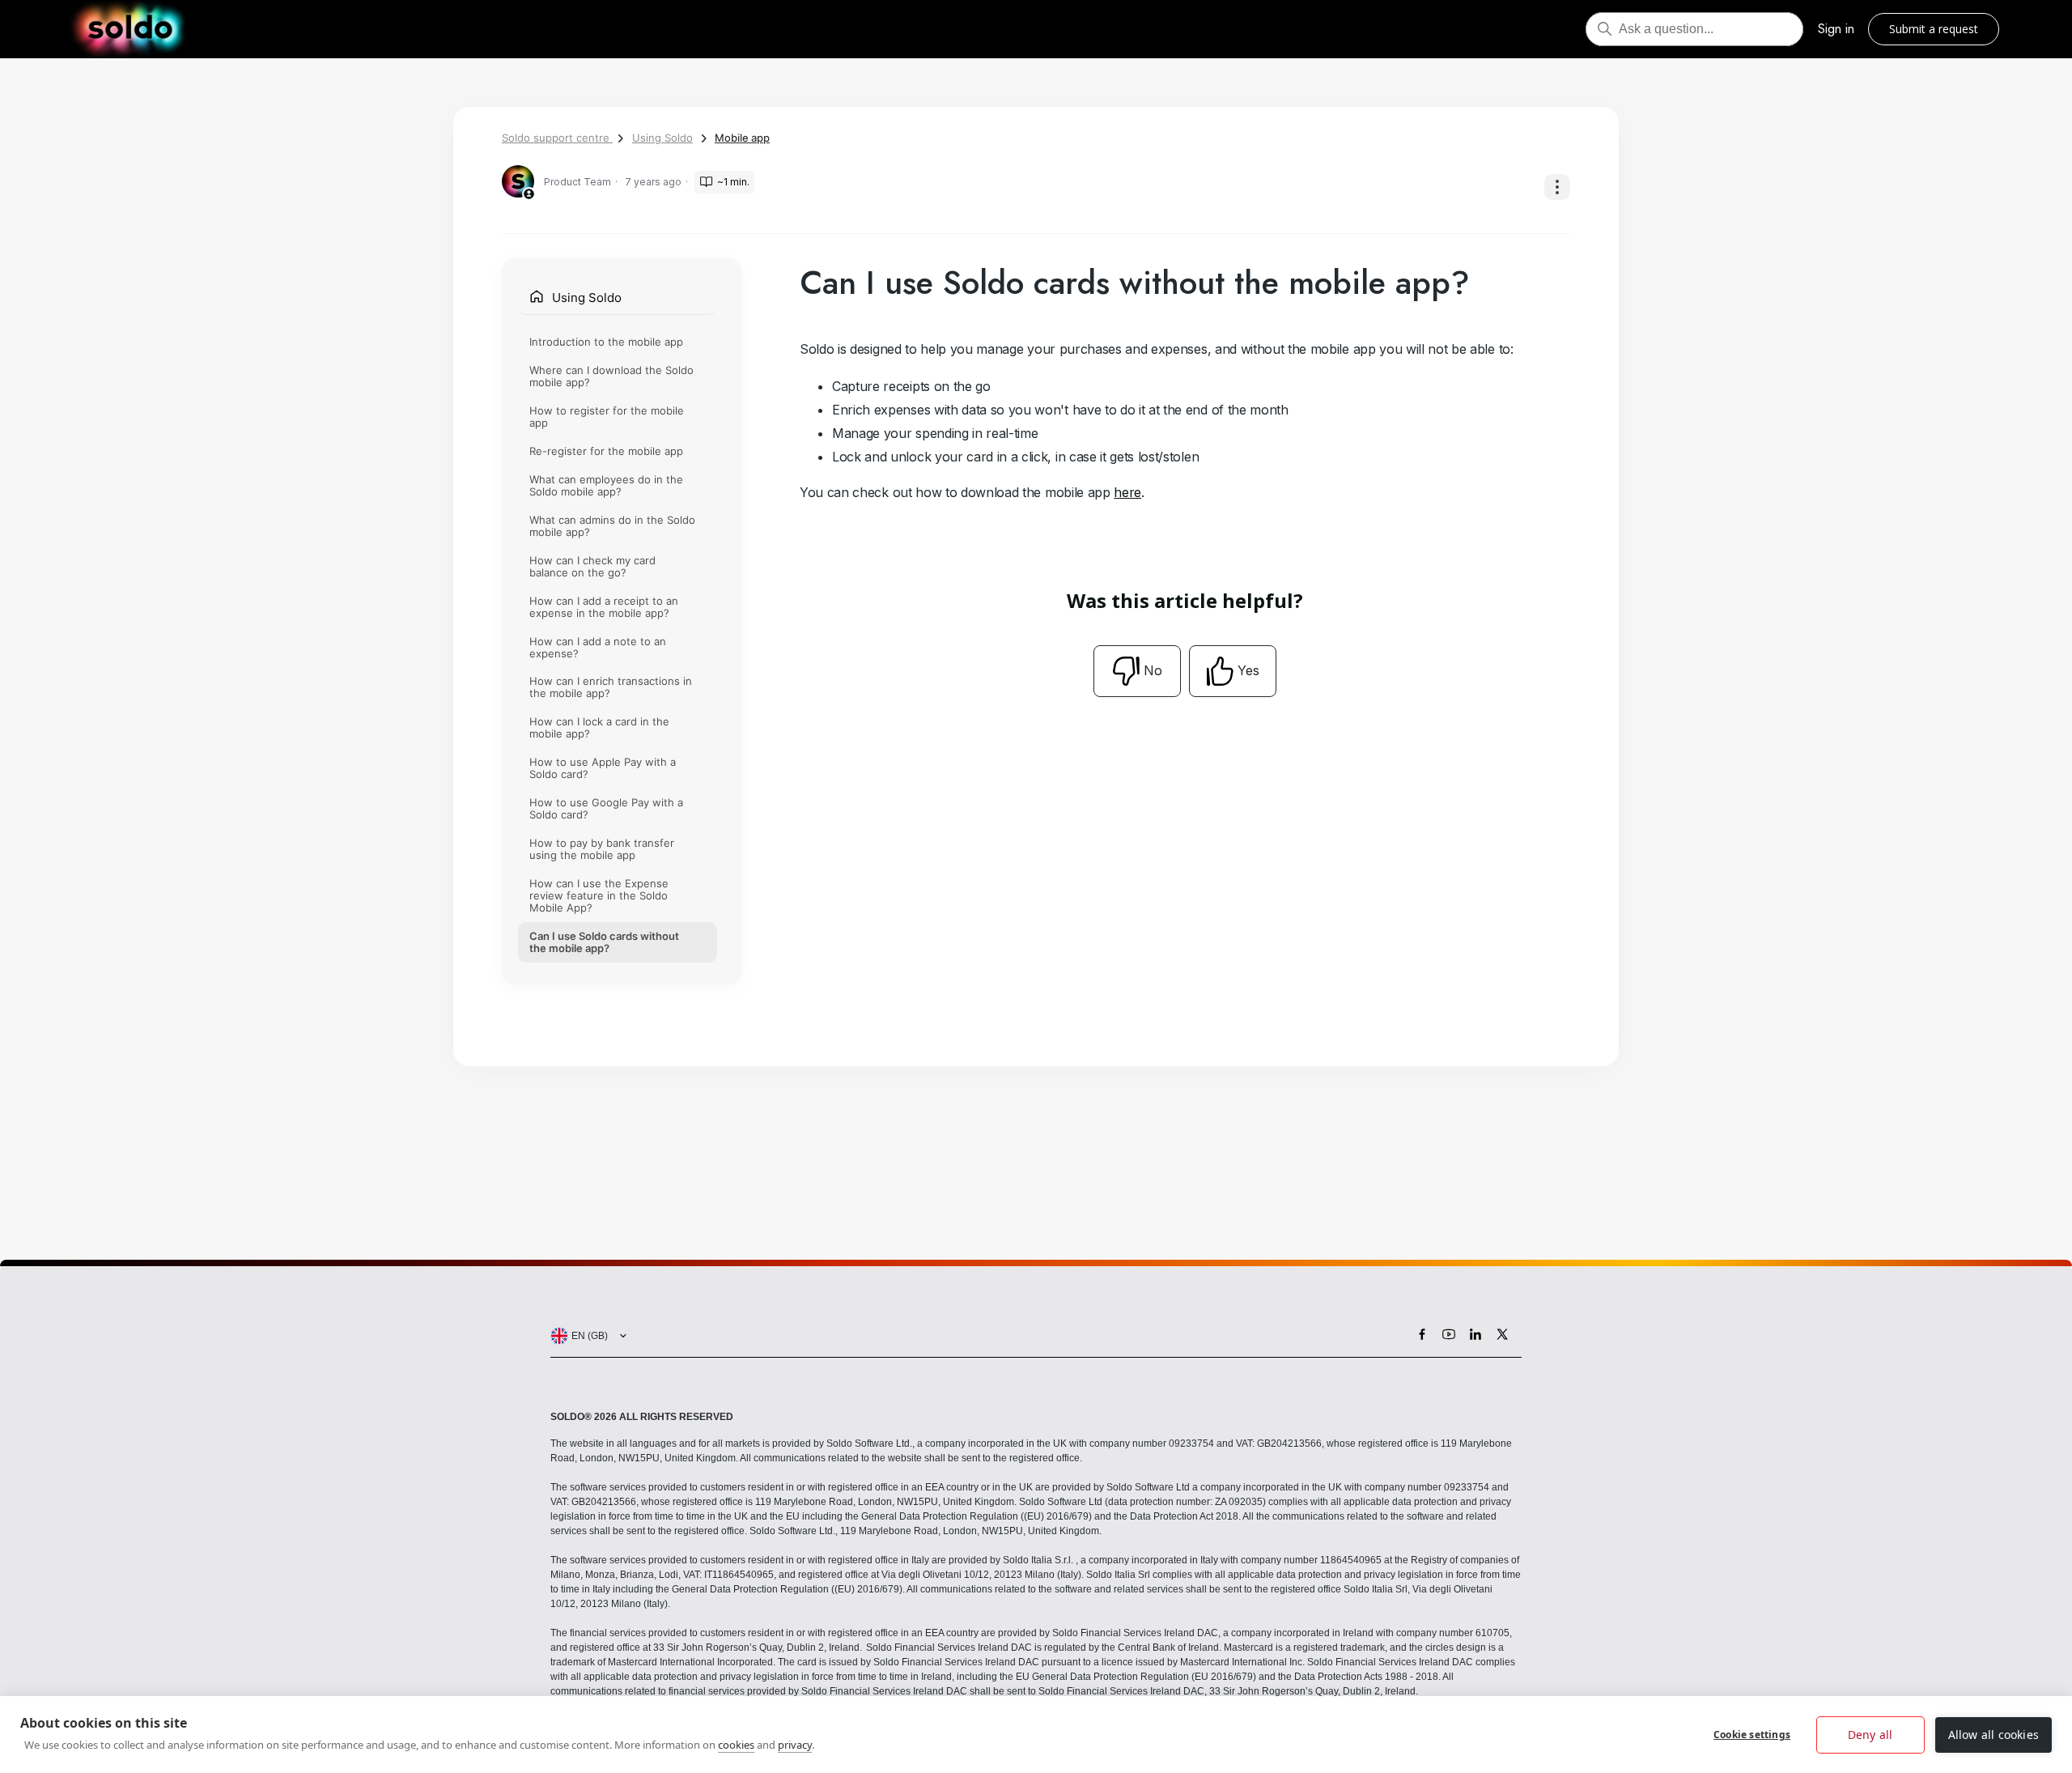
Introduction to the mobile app (606, 342)
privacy (795, 1745)
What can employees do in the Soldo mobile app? (606, 485)
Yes (1248, 670)
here (1127, 492)
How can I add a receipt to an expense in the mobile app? (604, 607)
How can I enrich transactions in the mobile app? (611, 687)
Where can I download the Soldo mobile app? (611, 376)
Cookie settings (1752, 1735)
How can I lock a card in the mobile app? (599, 727)
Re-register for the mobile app (606, 451)
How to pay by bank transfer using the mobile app (602, 849)
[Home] (130, 29)
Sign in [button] (1836, 29)
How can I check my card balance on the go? (592, 566)
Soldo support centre (557, 138)
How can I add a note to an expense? (598, 647)
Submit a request (1934, 29)
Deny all (1870, 1735)
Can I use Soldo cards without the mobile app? (604, 942)
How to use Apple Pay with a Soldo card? (603, 768)
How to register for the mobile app (607, 417)
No (1153, 670)
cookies (736, 1745)
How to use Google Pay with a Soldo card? (606, 808)
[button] (585, 1336)
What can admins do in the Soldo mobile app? (612, 526)
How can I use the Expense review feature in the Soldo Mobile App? (599, 895)
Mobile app (742, 138)
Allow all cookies (1993, 1735)
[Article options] (1557, 187)
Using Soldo (662, 138)
